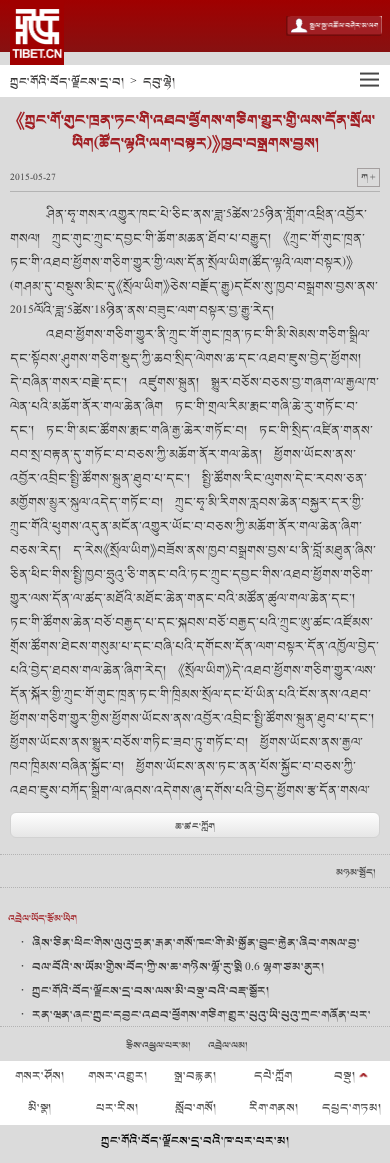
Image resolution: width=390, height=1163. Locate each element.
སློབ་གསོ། (195, 1108)
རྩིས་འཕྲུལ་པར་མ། (158, 1045)
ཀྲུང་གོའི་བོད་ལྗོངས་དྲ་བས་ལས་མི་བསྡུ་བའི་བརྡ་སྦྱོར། (150, 991)
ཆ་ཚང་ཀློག (195, 826)
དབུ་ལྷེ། (159, 82)
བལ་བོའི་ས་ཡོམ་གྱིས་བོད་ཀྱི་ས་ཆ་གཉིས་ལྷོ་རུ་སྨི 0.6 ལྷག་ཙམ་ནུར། (178, 967)
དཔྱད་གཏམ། (351, 1108)
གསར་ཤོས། (39, 1076)
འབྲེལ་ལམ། (228, 1045)
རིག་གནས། (273, 1108)
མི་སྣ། (39, 1108)
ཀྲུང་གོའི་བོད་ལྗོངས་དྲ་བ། (67, 82)
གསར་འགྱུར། (117, 1076)
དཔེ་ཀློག (273, 1076)
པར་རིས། (117, 1108)
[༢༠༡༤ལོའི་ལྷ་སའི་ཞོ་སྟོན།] (37, 32)
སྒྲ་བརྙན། (195, 1076)
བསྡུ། (344, 1076)
